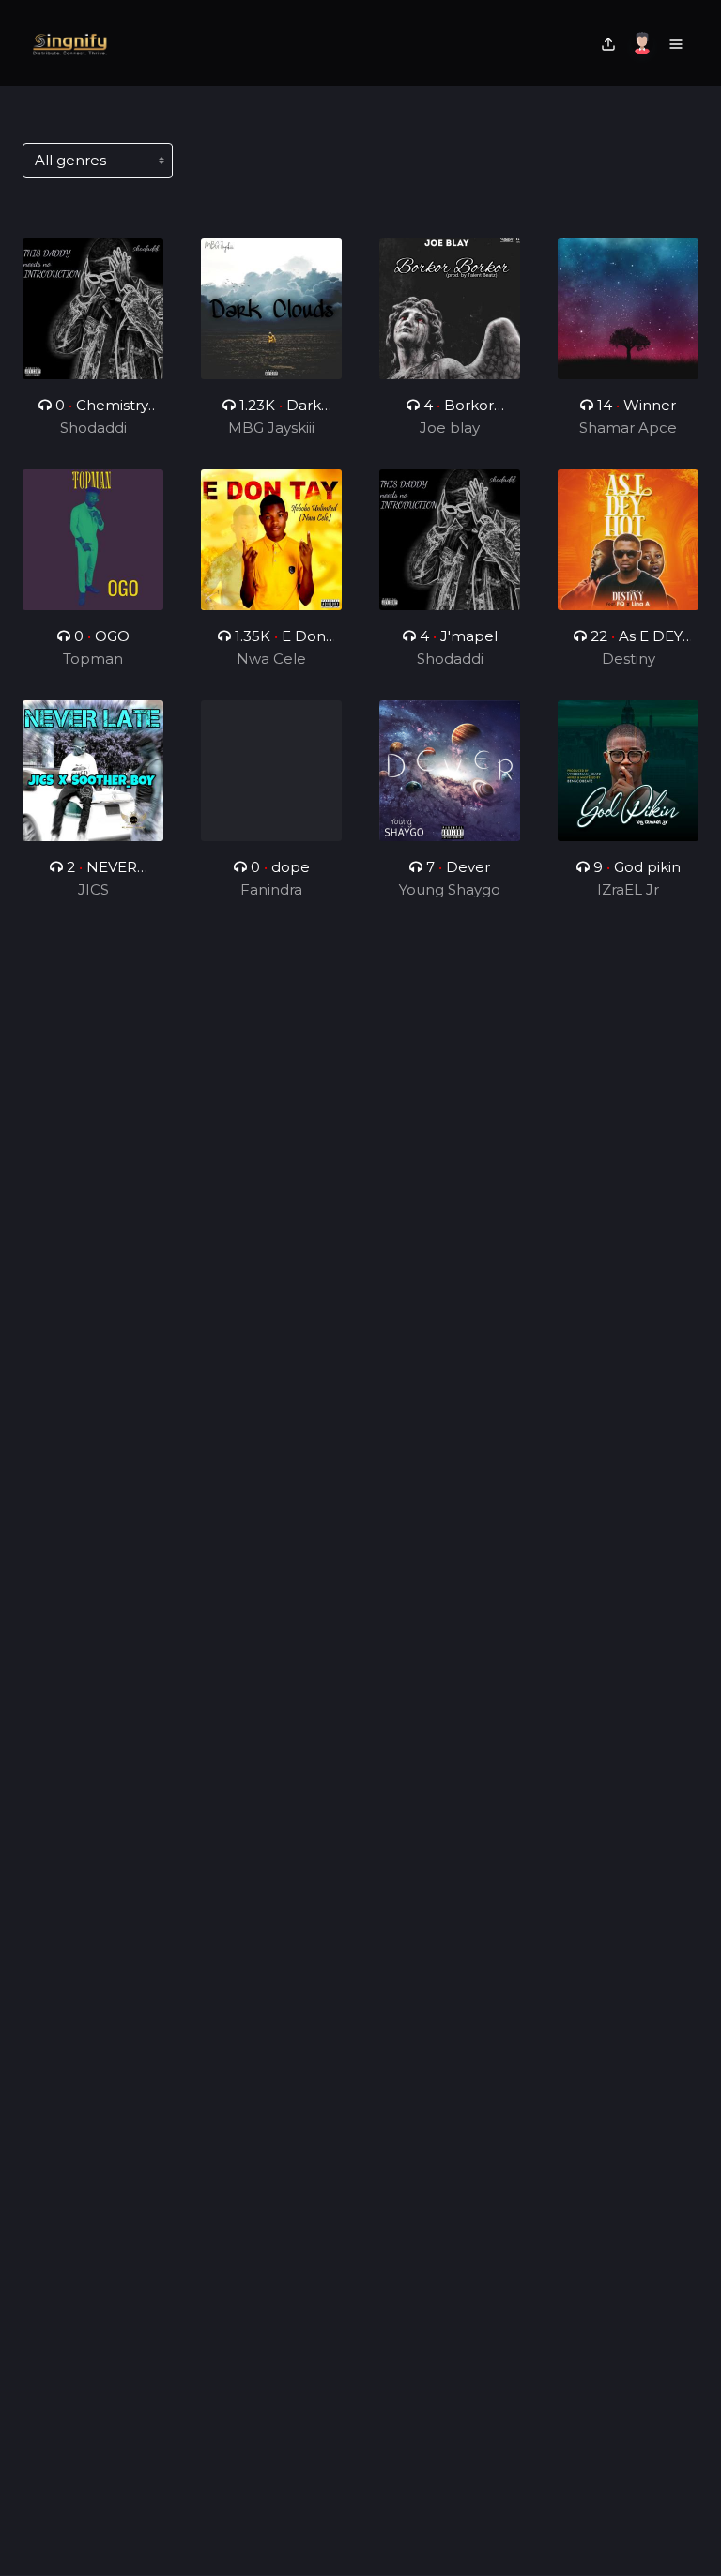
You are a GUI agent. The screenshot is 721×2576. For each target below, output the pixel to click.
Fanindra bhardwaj (272, 891)
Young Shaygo (450, 889)
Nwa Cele (271, 659)
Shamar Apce (628, 428)
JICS (93, 889)
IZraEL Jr (628, 889)
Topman (93, 659)
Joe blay (450, 428)
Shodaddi (93, 428)
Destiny (629, 659)
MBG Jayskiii (271, 428)
